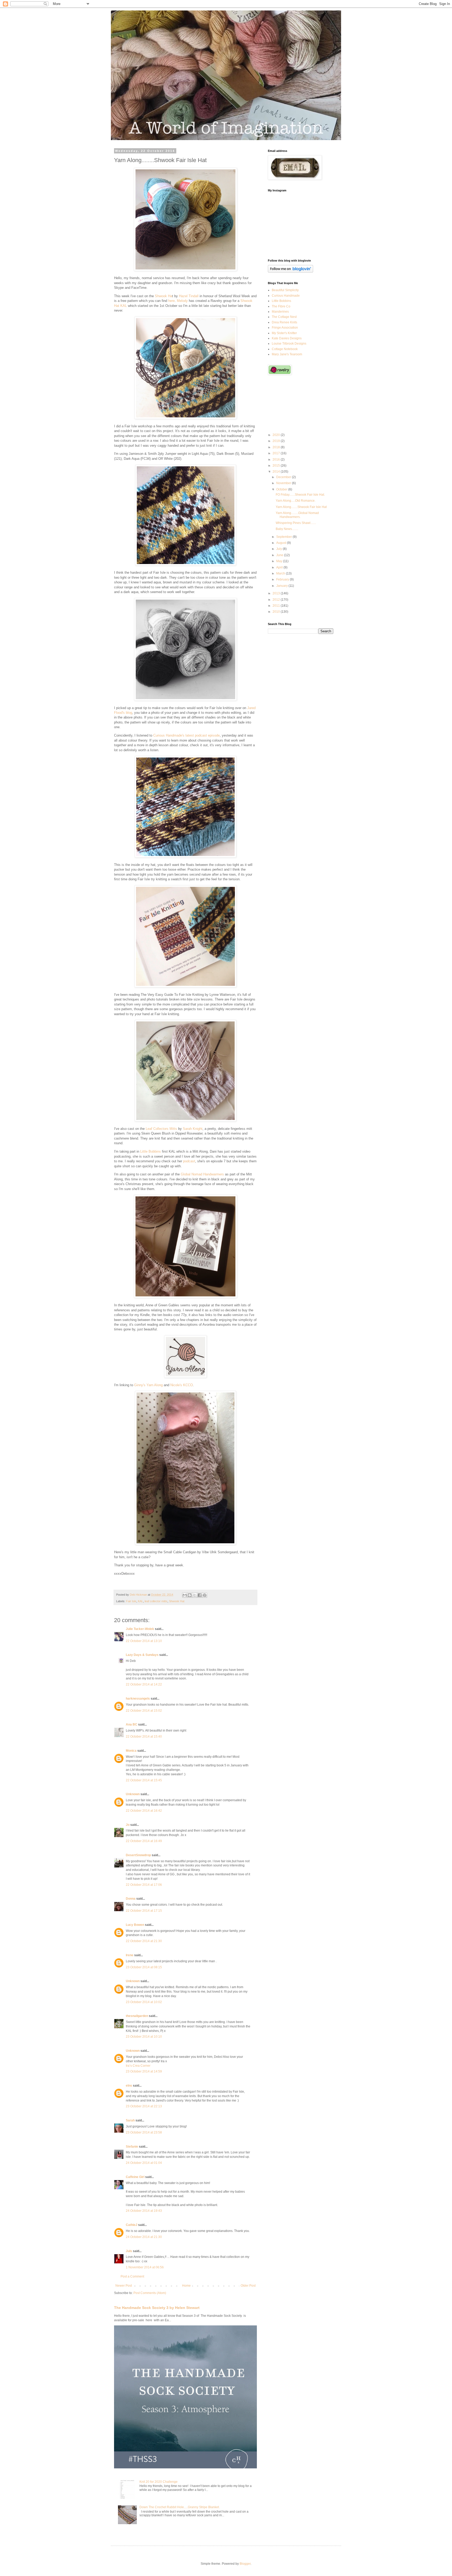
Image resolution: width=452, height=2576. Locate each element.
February (283, 579)
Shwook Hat (177, 1601)
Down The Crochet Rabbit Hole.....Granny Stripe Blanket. (180, 2507)
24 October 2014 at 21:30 (144, 2237)
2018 (277, 447)
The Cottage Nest (284, 317)
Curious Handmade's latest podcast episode (187, 735)
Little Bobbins (151, 1151)
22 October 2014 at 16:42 (144, 1811)
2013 (277, 593)
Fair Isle (131, 1601)
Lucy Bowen (135, 1925)
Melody (182, 301)
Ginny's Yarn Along (148, 1385)
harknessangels (138, 1699)
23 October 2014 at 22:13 (144, 2106)
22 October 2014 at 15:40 (144, 1737)
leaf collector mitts (156, 1601)
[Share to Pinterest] (205, 1595)
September (284, 537)
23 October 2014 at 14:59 (144, 2071)
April (280, 567)
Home (186, 2286)
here (171, 301)
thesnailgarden (137, 2016)
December (284, 477)
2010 (277, 612)
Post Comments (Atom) (150, 2293)
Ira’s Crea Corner (138, 2066)
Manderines (280, 312)
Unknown (133, 1794)
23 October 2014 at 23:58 (144, 2132)
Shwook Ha (163, 296)
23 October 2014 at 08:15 (144, 1967)
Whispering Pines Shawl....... (296, 523)
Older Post (248, 2286)
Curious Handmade (286, 296)
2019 (277, 441)
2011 (277, 606)
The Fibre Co (281, 306)
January (282, 586)
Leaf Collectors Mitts (161, 1129)
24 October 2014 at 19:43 (144, 2211)
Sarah (130, 2120)
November (284, 483)
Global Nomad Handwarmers (202, 1174)
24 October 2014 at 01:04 (144, 2163)
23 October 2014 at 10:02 (144, 2002)
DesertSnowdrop (138, 1855)
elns (129, 2086)
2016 (277, 460)
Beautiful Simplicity (285, 290)
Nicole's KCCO (182, 1385)
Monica (131, 1751)
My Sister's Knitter (284, 333)
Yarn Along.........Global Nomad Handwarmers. (297, 515)
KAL (140, 1601)
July (279, 549)
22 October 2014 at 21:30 (144, 1941)
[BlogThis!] (190, 1595)
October (282, 489)
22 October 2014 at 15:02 (144, 1711)
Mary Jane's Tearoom (287, 354)
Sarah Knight (193, 1129)
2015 (277, 466)
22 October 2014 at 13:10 (144, 1641)
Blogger (245, 2564)
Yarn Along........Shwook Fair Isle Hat (301, 507)
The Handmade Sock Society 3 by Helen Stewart (157, 2308)
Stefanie (132, 2147)
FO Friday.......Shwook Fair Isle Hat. (300, 495)
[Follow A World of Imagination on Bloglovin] (290, 272)
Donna (131, 1899)
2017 (277, 453)
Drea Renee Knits (284, 322)
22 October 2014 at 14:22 (144, 1684)
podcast (189, 1161)
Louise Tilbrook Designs (289, 344)
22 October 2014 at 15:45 (144, 1780)
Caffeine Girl (135, 2177)
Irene (130, 1955)
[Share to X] (195, 1595)
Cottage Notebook (285, 349)
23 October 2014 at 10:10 (144, 2037)
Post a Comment (132, 2276)
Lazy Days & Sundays (142, 1655)
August (282, 543)
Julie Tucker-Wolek (140, 1629)
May (280, 561)
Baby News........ (287, 529)
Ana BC (132, 1724)
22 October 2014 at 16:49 (144, 1841)
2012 (277, 600)
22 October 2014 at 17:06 (144, 1885)
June (280, 555)
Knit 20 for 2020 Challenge (159, 2482)
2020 (277, 435)
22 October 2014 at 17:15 (144, 1911)
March (281, 573)
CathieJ (132, 2225)
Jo (128, 1825)
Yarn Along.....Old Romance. (296, 501)
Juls (129, 2251)
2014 (277, 472)
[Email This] (185, 1595)
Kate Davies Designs (287, 338)
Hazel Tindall (189, 296)
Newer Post (124, 2286)
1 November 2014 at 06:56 (145, 2267)
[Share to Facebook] (200, 1595)
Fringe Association (285, 328)
